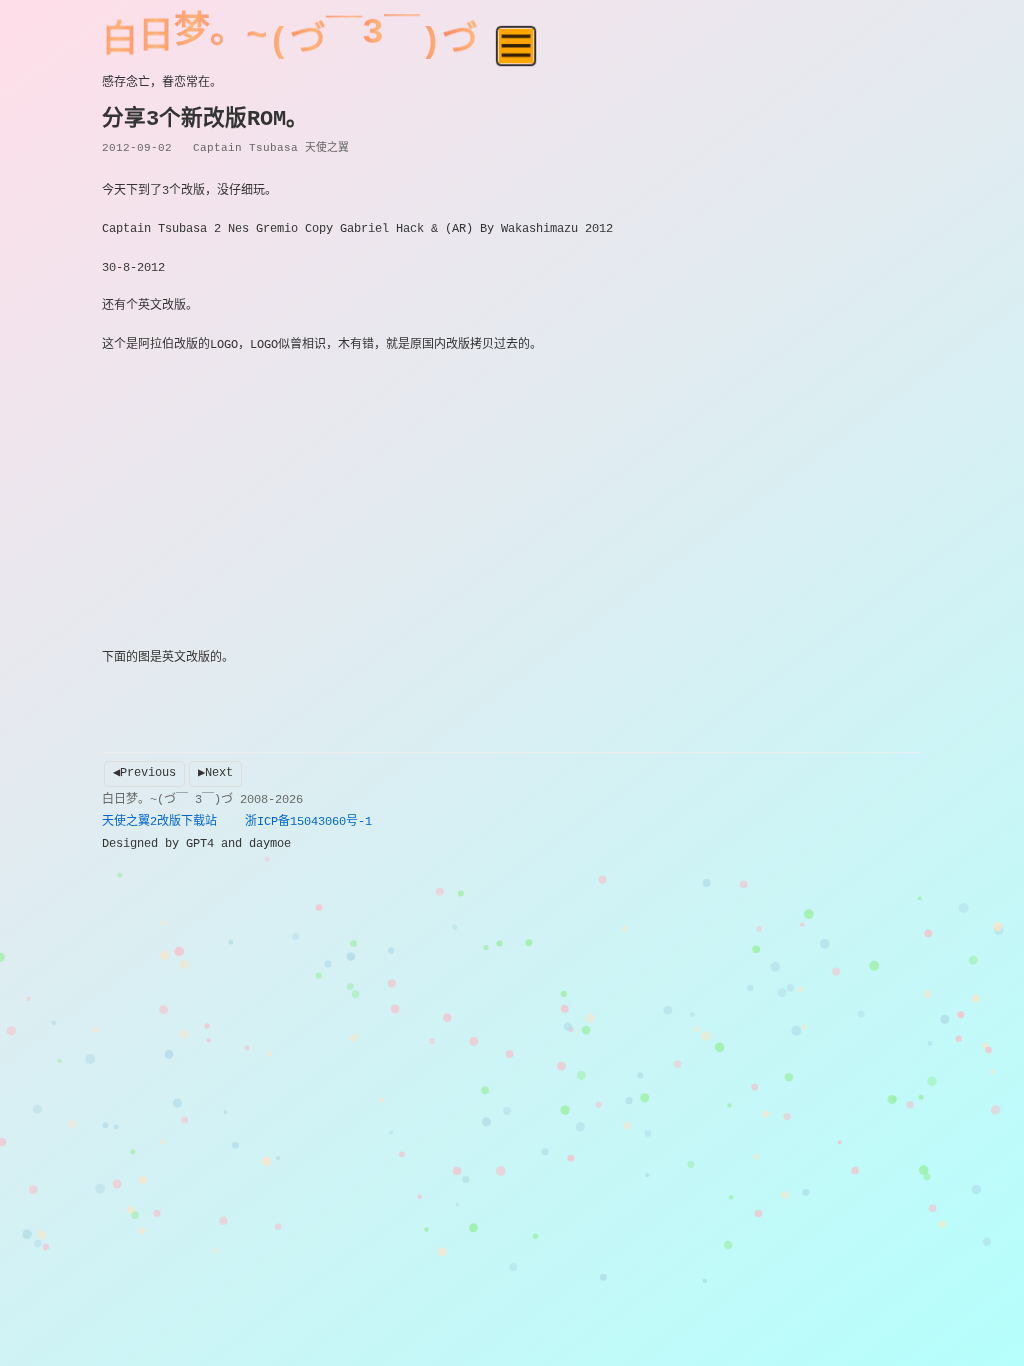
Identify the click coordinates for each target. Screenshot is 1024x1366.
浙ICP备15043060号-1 (308, 822)
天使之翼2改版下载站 (159, 822)
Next (219, 773)
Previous (148, 773)
